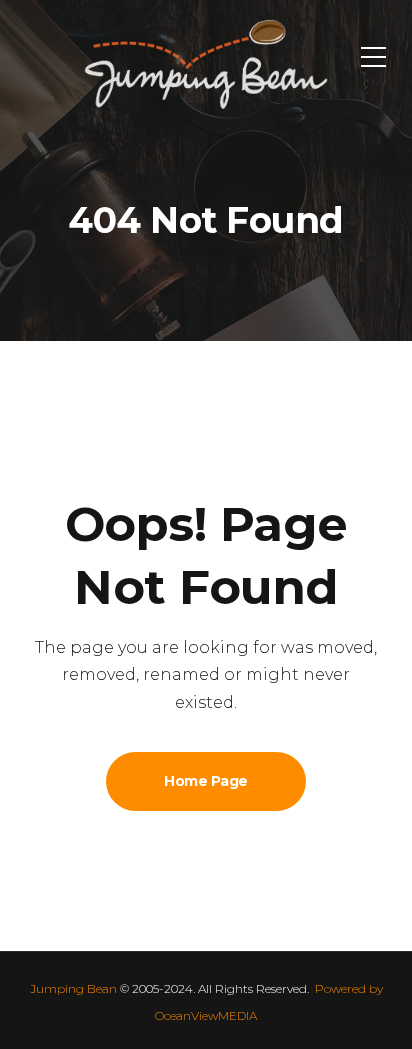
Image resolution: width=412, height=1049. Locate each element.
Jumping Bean (73, 988)
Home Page (206, 781)
